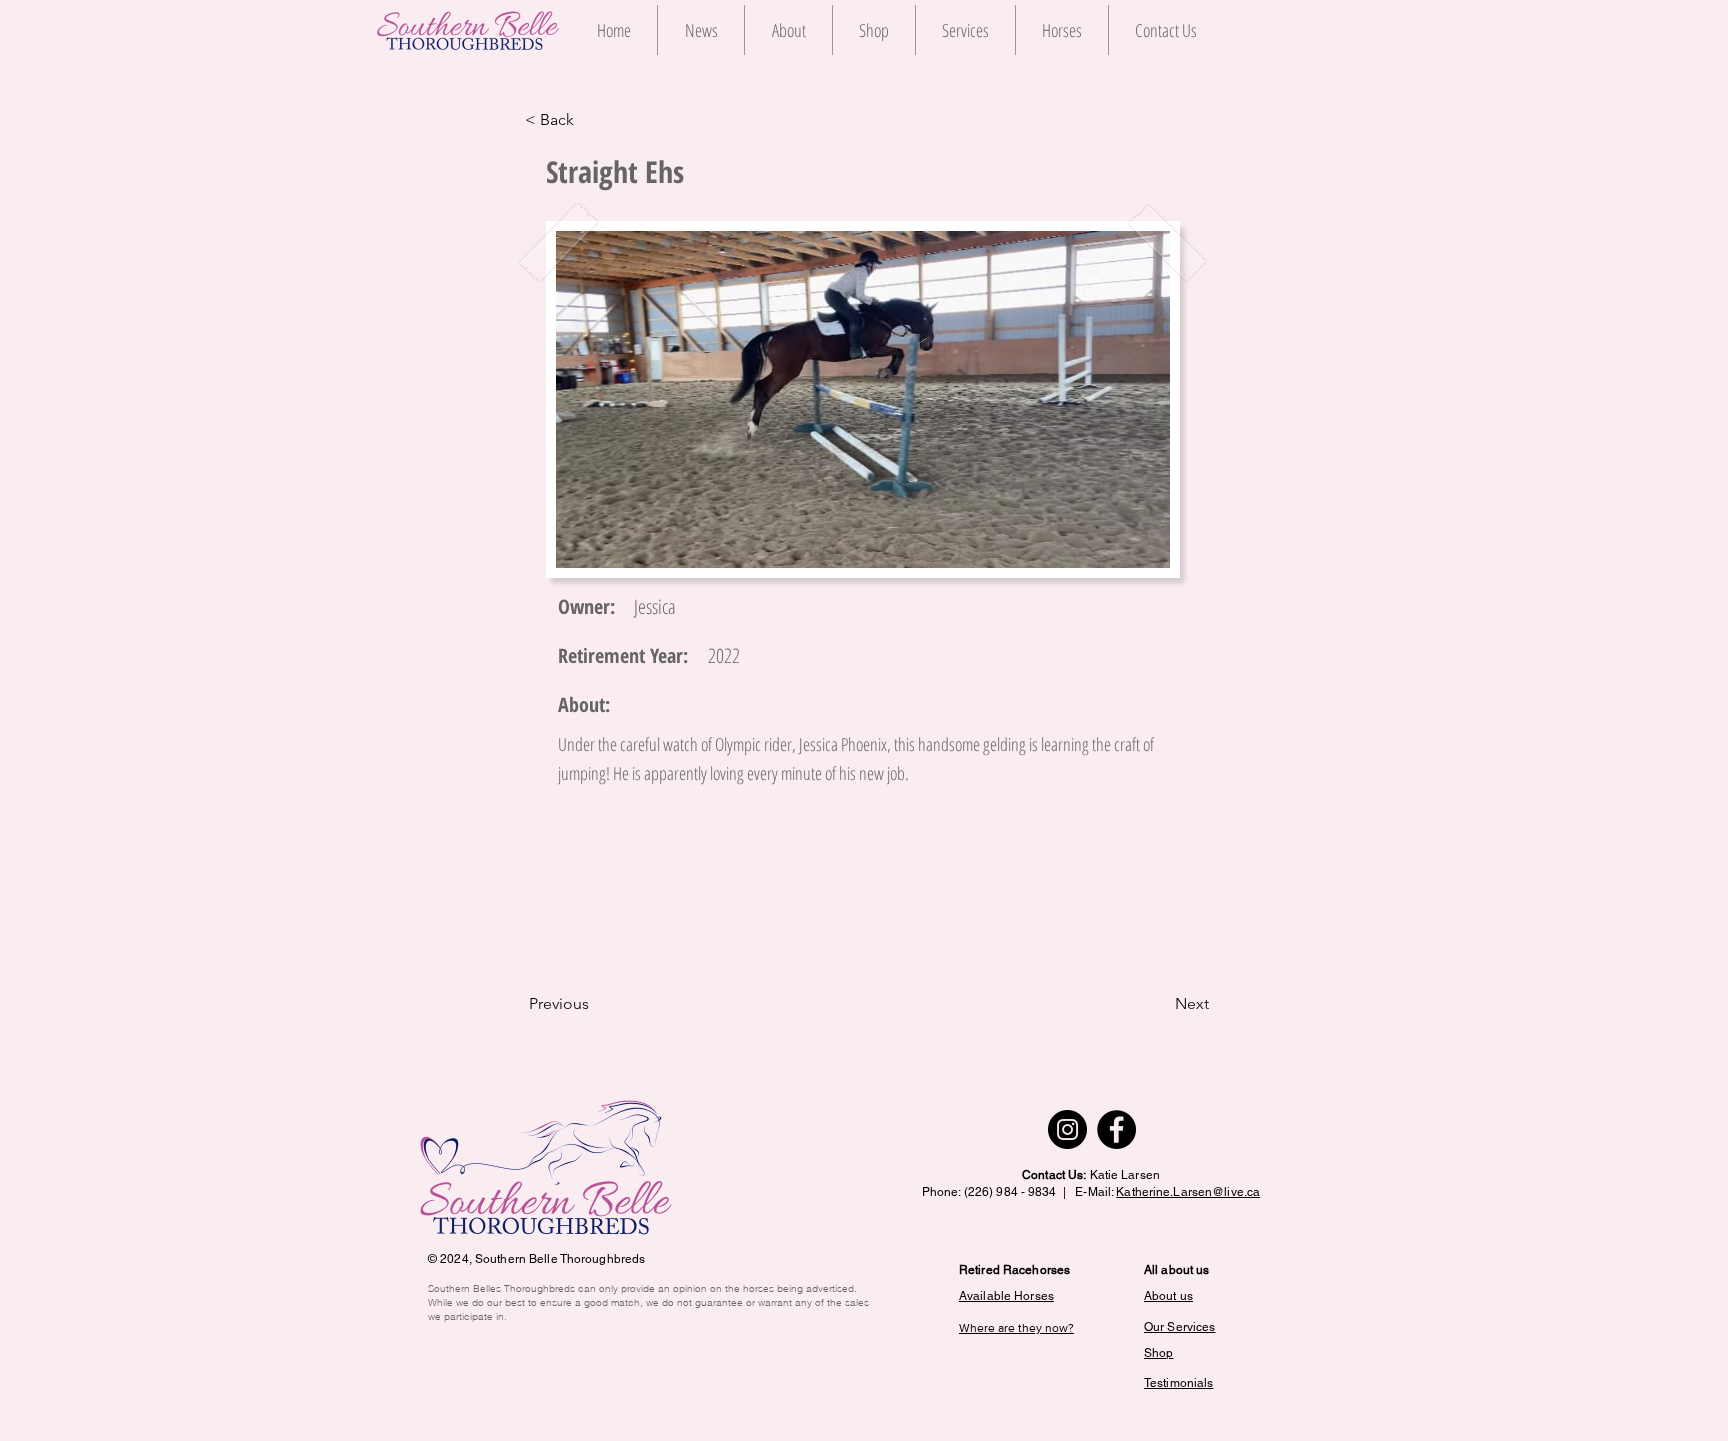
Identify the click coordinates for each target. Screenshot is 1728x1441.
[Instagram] (1067, 1129)
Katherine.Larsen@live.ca (1188, 1192)
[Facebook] (1116, 1129)
